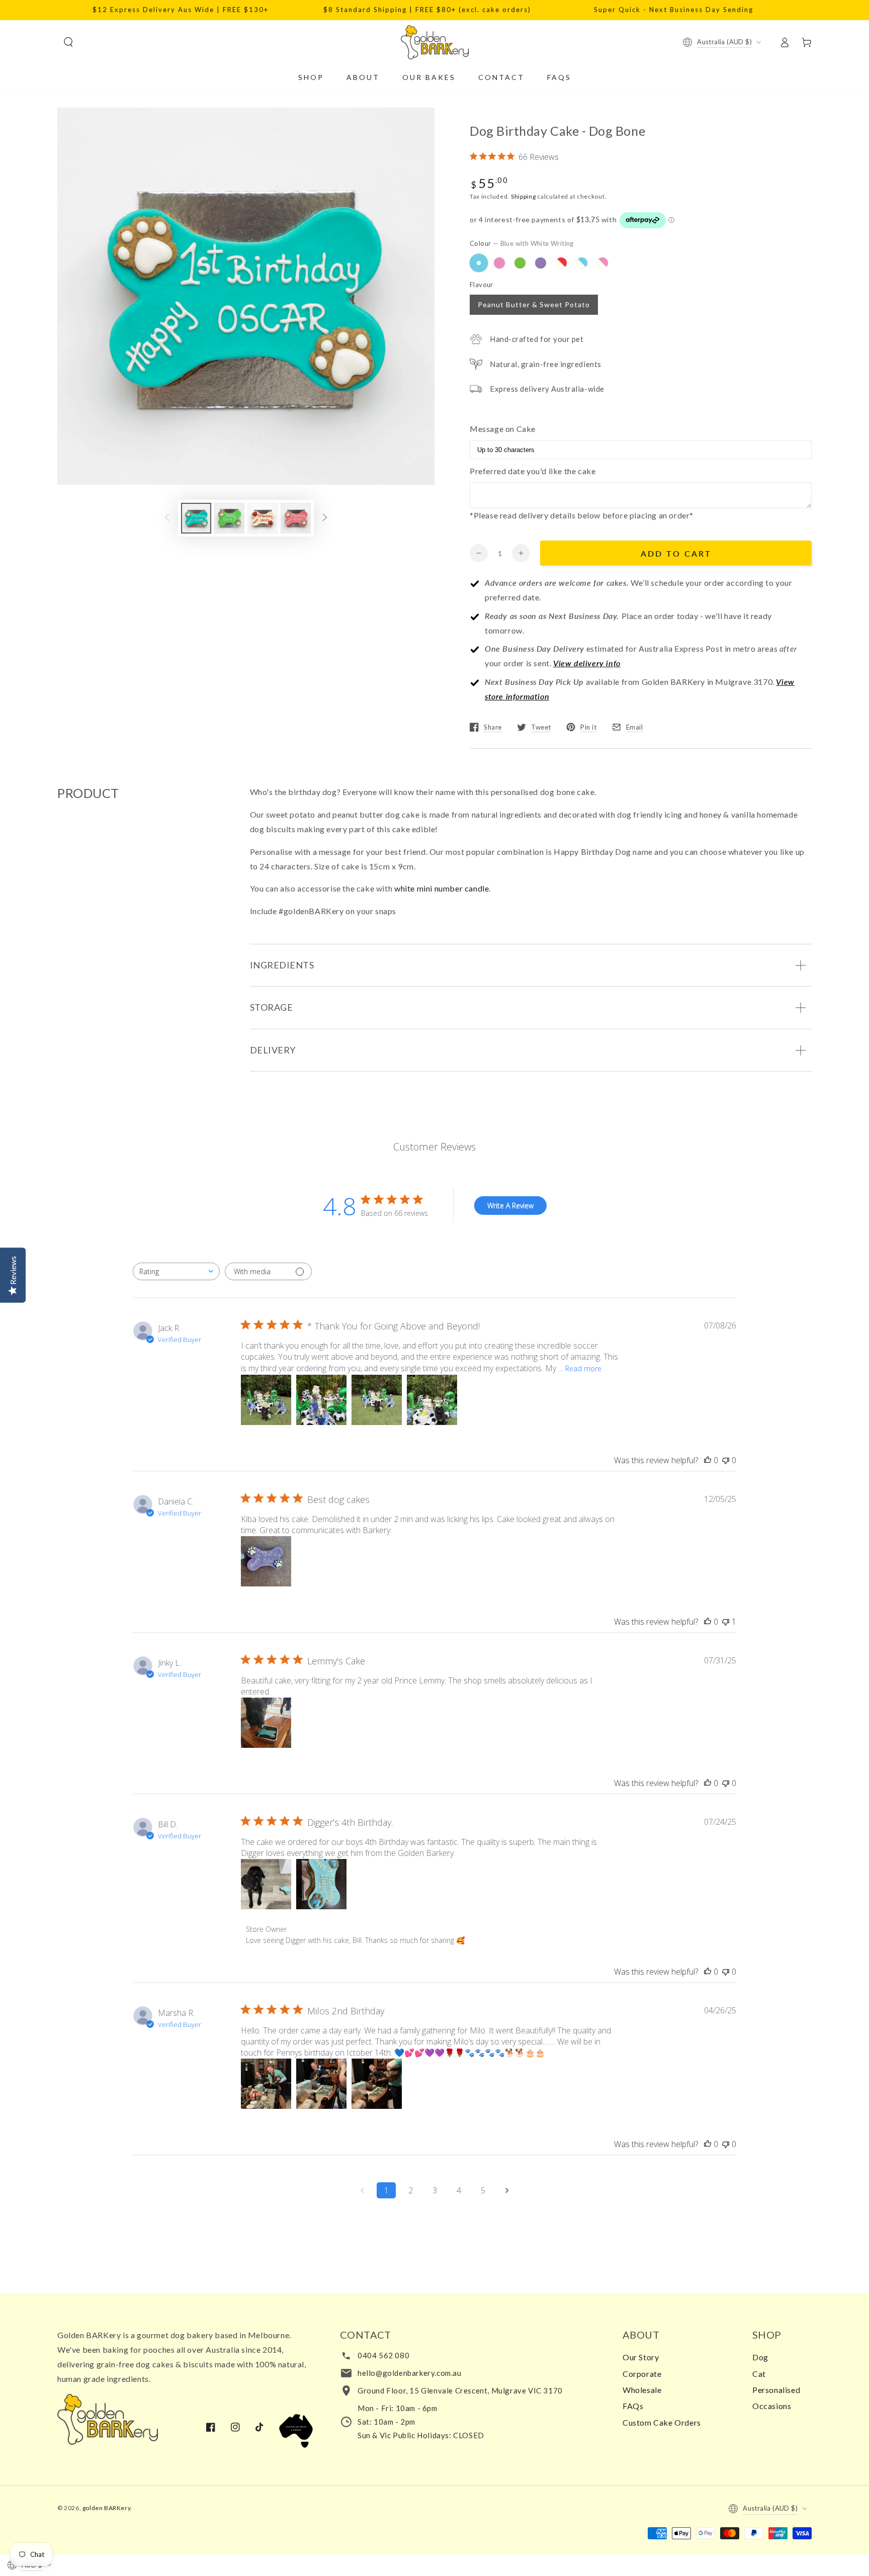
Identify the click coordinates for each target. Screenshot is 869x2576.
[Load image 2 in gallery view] (229, 518)
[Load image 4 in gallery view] (296, 518)
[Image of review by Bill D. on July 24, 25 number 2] (321, 1884)
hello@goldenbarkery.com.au (410, 2373)
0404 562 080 (383, 2355)
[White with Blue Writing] (582, 263)
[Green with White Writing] (520, 263)
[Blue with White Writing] (479, 263)
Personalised (776, 2390)
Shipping (524, 196)
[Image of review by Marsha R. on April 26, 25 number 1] (266, 2084)
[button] (68, 42)
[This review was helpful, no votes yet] (708, 1460)
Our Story (641, 2357)
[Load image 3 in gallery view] (263, 518)
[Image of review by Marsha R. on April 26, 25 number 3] (377, 2084)
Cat (759, 2374)
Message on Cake (503, 429)
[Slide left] (167, 518)
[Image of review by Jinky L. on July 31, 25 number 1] (266, 1723)
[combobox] (176, 1271)
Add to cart (676, 553)
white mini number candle (442, 888)
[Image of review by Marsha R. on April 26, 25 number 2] (321, 2084)
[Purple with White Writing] (541, 263)
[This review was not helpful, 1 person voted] (726, 1622)
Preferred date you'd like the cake (533, 471)
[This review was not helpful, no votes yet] (726, 1460)
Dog (760, 2357)
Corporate (642, 2374)
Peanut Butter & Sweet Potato (534, 304)
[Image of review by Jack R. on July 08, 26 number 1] (266, 1400)
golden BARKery (106, 2508)
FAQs (633, 2406)
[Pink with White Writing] (499, 263)
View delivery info (587, 663)
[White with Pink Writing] (602, 263)
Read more (583, 1368)
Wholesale (642, 2390)
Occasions (772, 2406)
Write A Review (510, 1206)
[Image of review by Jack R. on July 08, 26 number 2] (321, 1400)
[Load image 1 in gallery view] (196, 518)
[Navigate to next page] (507, 2190)
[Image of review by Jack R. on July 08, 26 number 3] (377, 1400)
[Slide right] (325, 518)
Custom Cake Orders (662, 2422)
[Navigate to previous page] (362, 2190)
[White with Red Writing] (561, 263)
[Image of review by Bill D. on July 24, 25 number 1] (266, 1884)
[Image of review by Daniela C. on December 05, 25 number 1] (266, 1561)
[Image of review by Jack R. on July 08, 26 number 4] (432, 1400)
